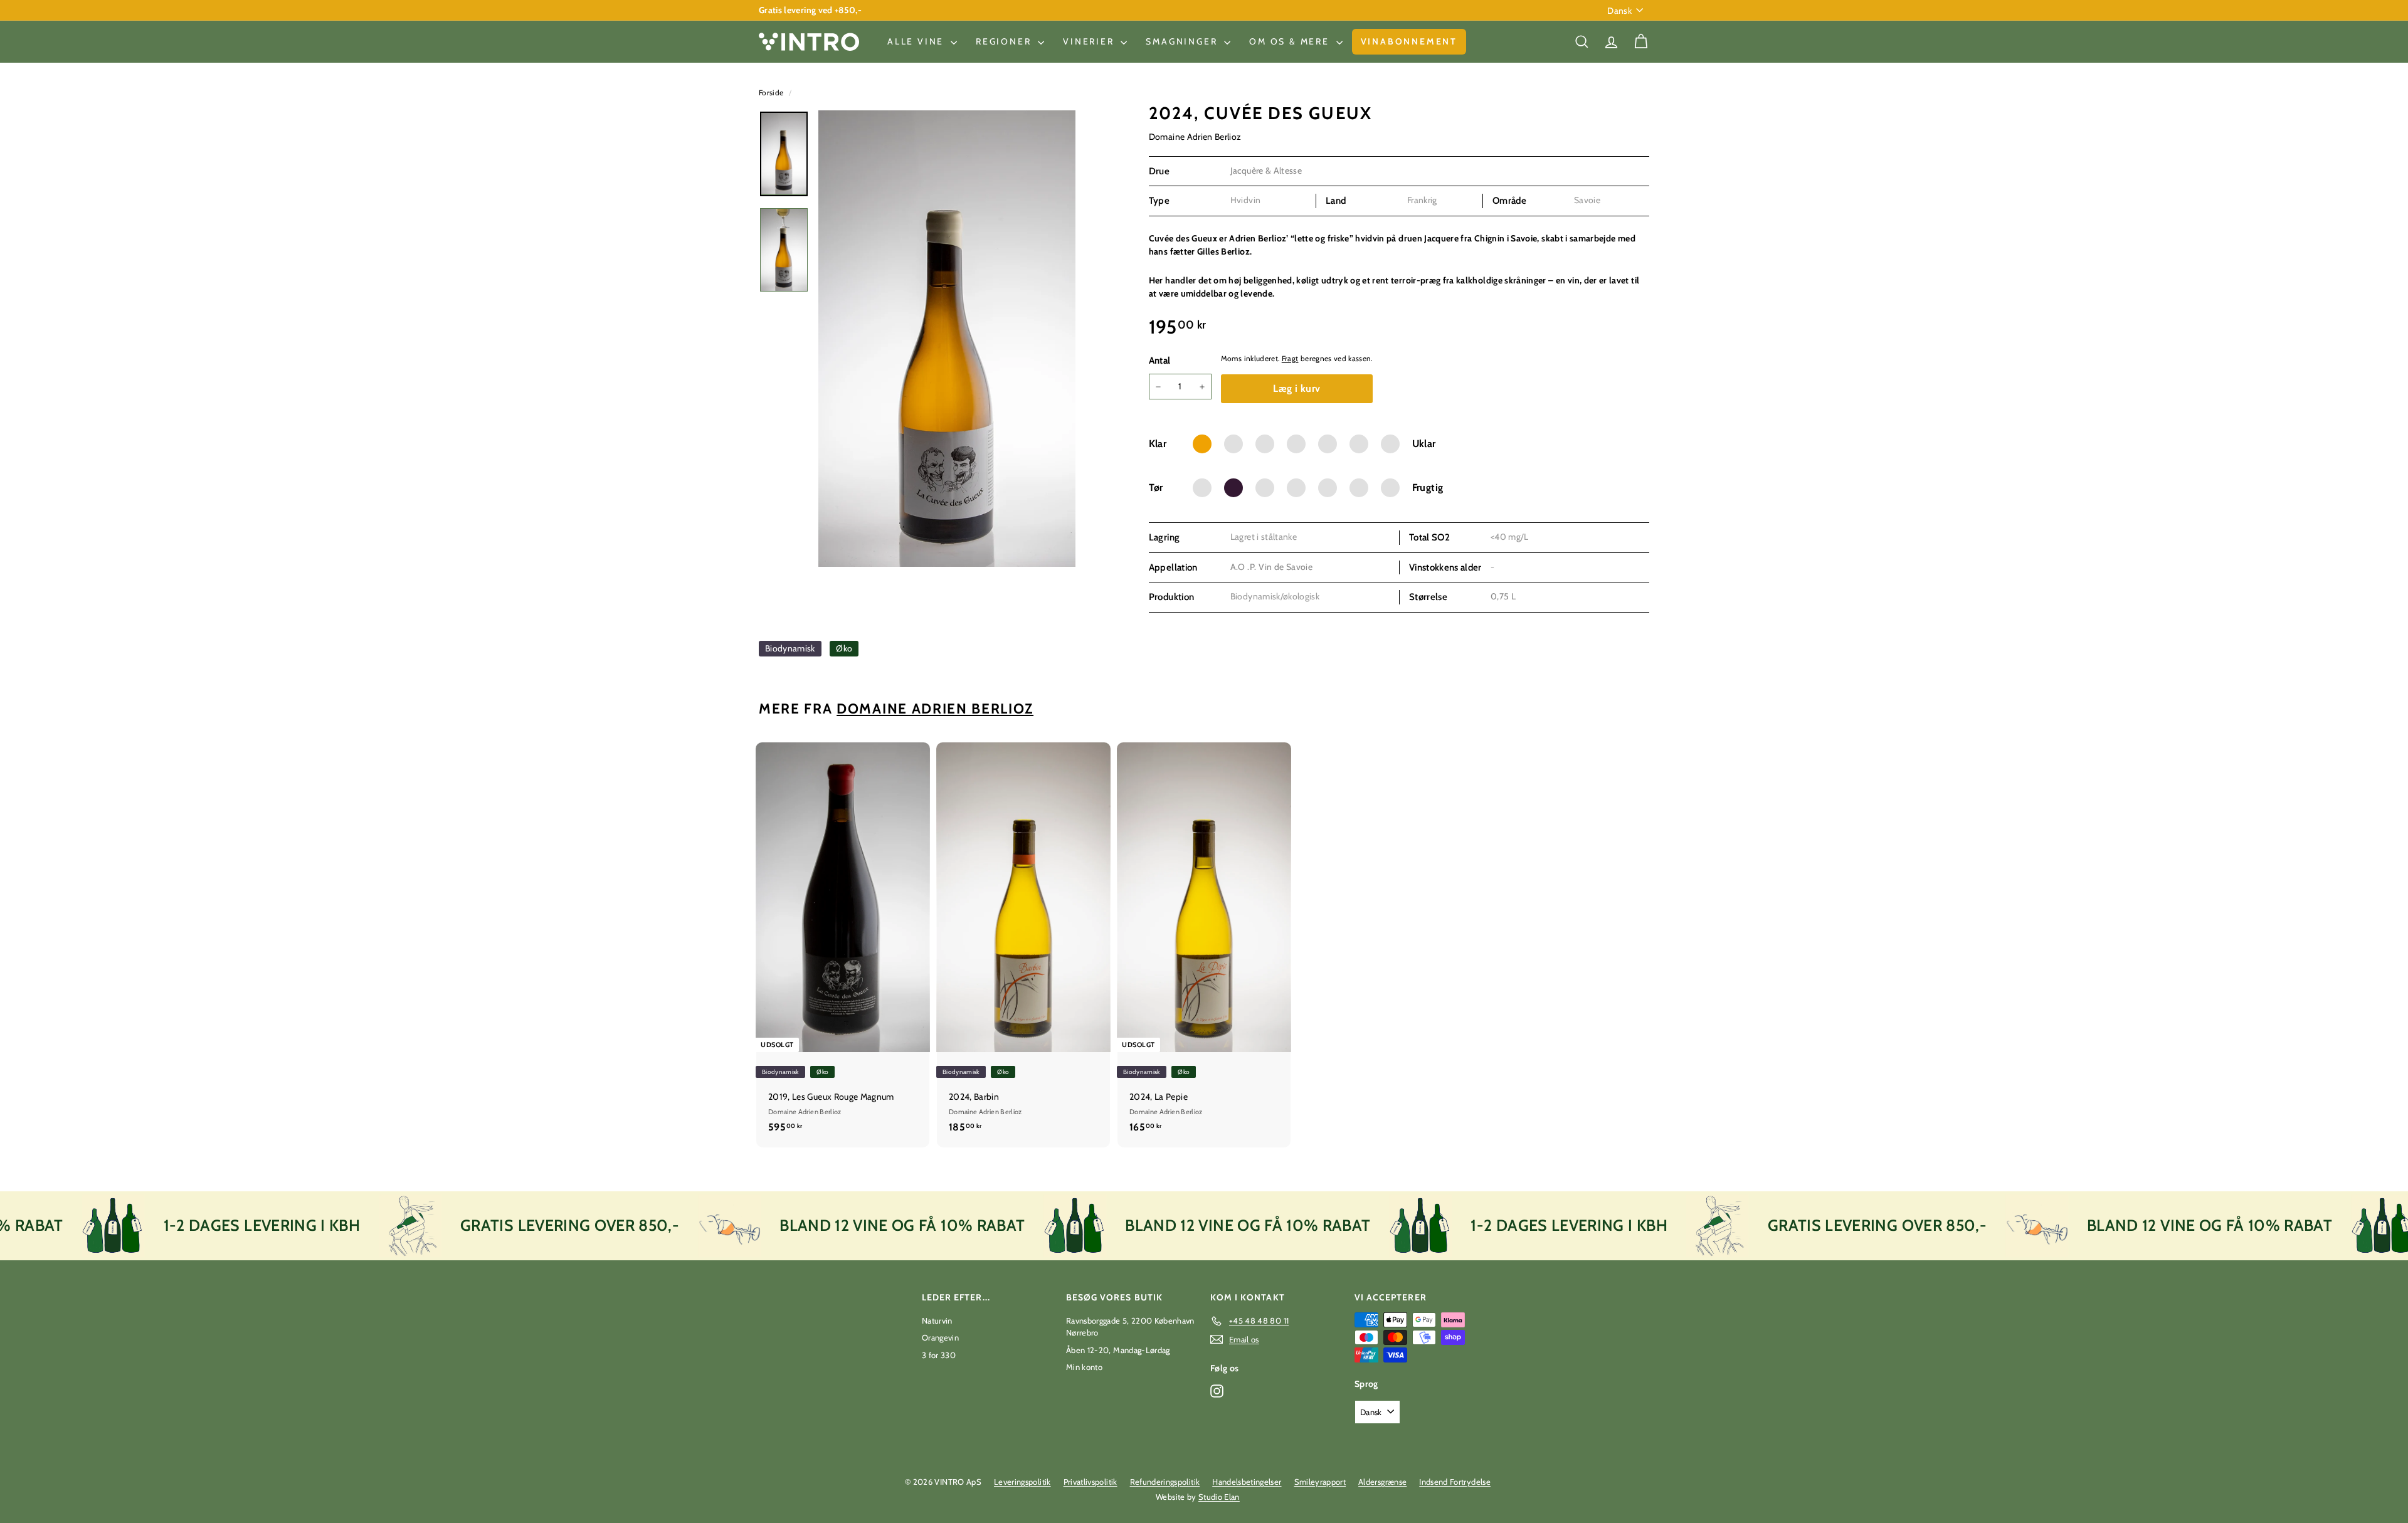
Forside (772, 93)
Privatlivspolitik (1090, 1482)
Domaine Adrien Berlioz (1195, 137)
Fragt (1290, 359)
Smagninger (1183, 41)
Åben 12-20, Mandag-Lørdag (1118, 1350)
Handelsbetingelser (1247, 1482)
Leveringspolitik (1022, 1482)
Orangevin (940, 1337)
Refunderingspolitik (1165, 1482)
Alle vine (917, 41)
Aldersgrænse (1382, 1482)
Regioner (1005, 41)
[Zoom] (947, 339)
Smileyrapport (1320, 1482)
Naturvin (937, 1320)
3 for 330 (939, 1355)
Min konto (1084, 1367)
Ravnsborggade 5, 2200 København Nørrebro (1130, 1327)
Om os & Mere (1291, 41)
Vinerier (1090, 41)
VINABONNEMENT (1409, 41)
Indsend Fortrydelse (1455, 1482)
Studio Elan (1219, 1497)
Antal (1160, 361)
